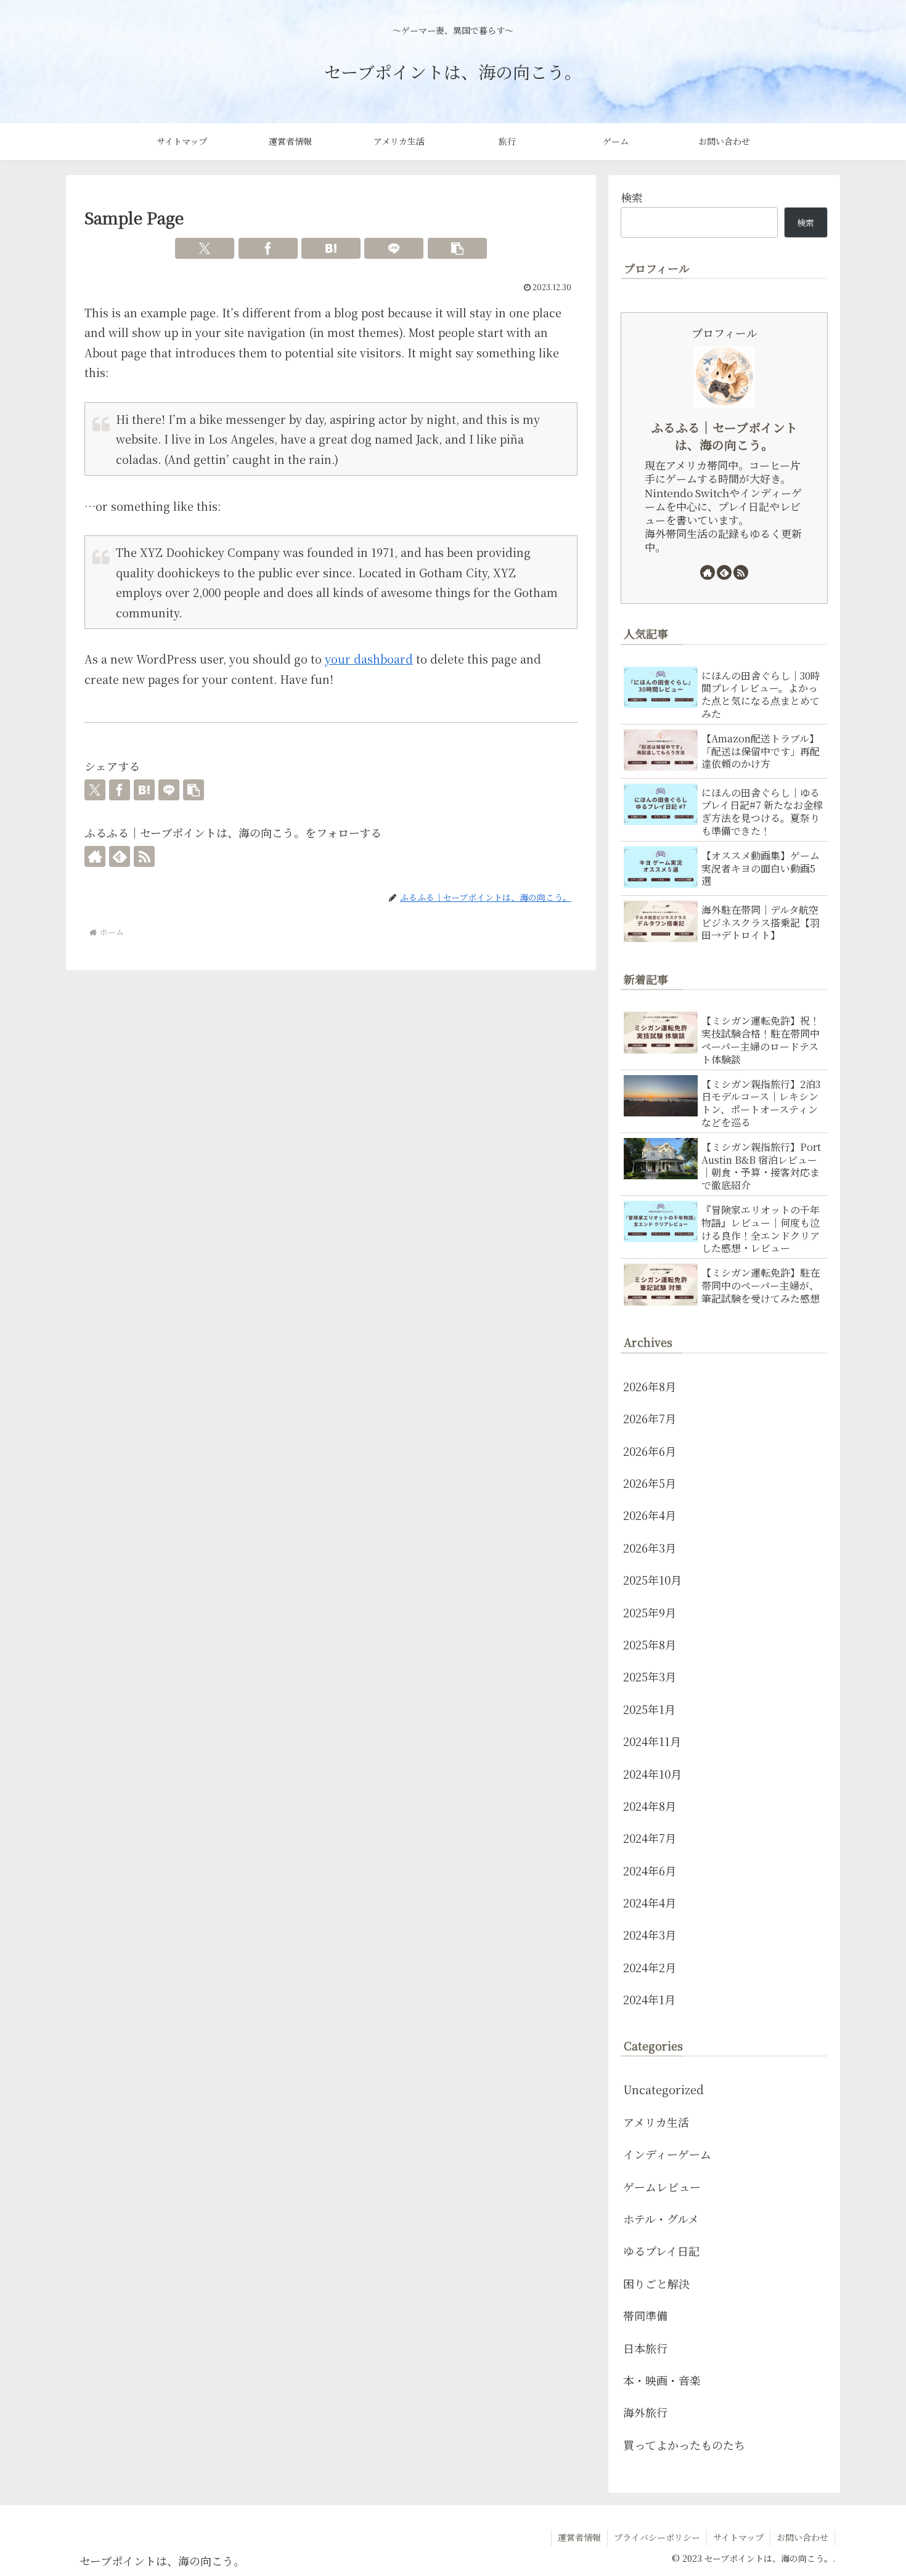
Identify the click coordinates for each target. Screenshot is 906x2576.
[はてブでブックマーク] (331, 248)
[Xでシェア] (205, 248)
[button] (457, 248)
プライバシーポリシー (657, 2537)
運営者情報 (579, 2537)
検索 (632, 197)
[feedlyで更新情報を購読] (120, 856)
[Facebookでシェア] (268, 248)
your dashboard (369, 659)
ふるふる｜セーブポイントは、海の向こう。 (724, 436)
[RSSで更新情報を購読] (144, 856)
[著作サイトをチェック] (95, 856)
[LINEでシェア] (394, 248)
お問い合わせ (802, 2537)
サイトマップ (738, 2537)
